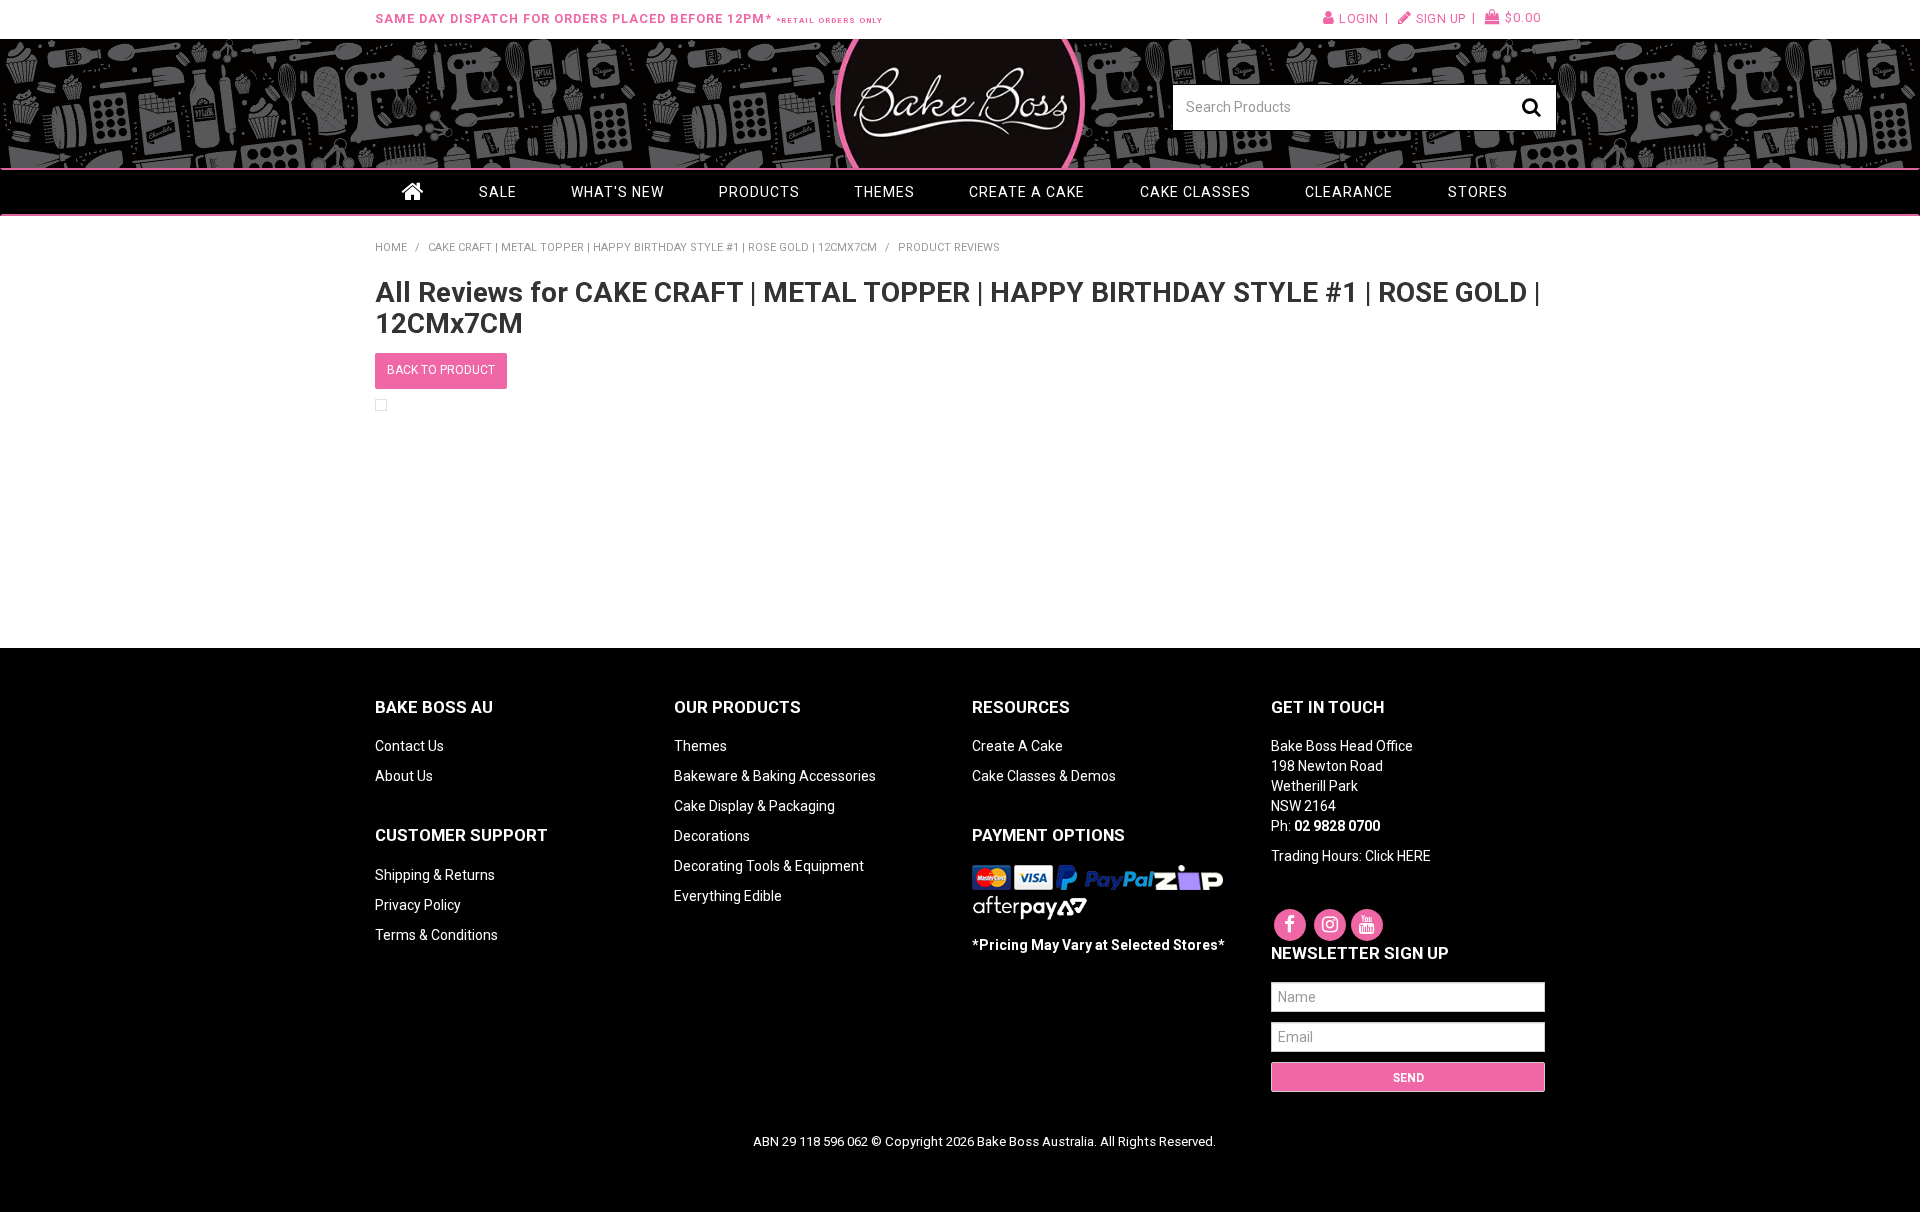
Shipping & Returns (435, 875)
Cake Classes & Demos (1044, 776)
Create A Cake (1017, 746)
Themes (884, 192)
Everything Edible (728, 896)
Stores (1478, 192)
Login (1359, 18)
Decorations (712, 836)
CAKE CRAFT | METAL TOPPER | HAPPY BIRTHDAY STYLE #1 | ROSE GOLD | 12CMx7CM (652, 247)
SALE (498, 192)
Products (759, 192)
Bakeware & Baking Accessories (775, 776)
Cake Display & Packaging (754, 806)
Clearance (1349, 192)
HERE (1414, 856)
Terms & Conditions (436, 935)
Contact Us (409, 746)
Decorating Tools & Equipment (769, 866)
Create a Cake (1027, 192)
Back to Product (441, 370)
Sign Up (1441, 18)
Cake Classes (1195, 192)
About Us (404, 776)
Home (413, 192)
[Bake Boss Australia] (959, 103)
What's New (617, 192)
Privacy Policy (418, 905)
